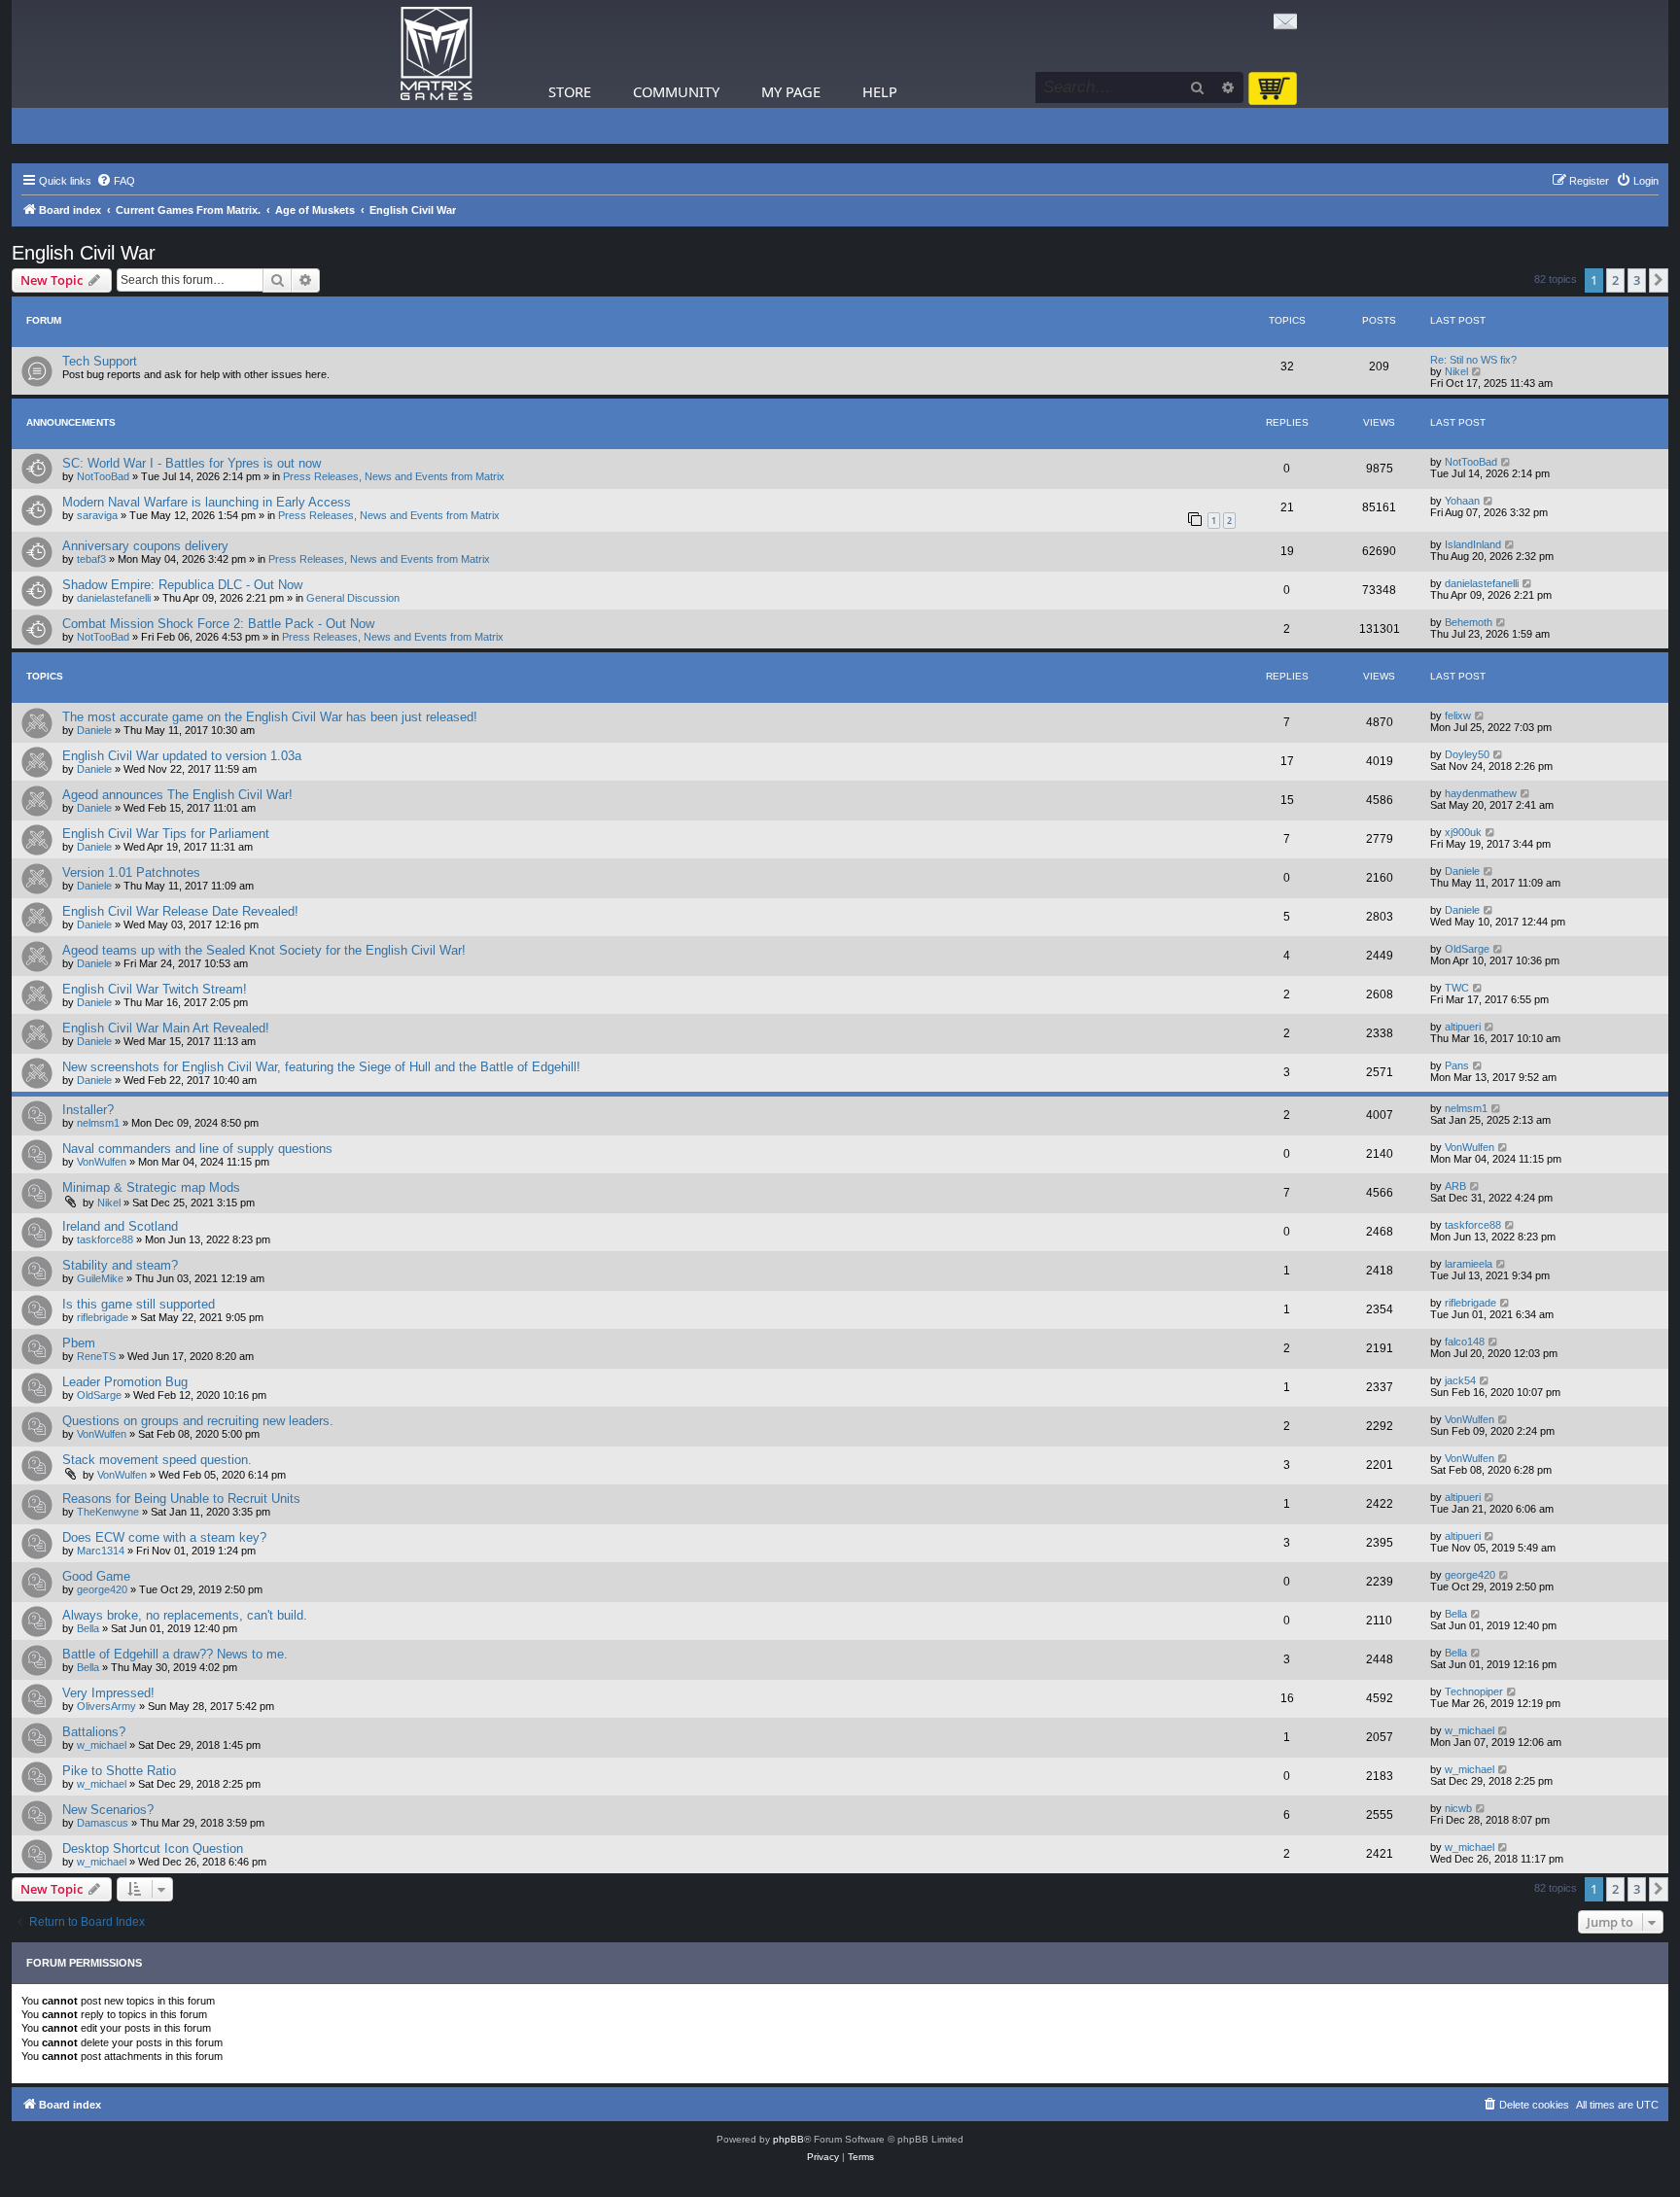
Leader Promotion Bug (125, 1382)
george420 (102, 1589)
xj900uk (1463, 832)
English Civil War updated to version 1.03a (182, 756)
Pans (1457, 1065)
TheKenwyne (108, 1512)
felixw (1458, 715)
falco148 (1465, 1342)
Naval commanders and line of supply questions (197, 1149)
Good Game (96, 1576)
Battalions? (94, 1732)
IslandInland (1473, 544)
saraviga (97, 515)
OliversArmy (106, 1706)
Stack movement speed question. (157, 1460)
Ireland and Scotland (120, 1226)
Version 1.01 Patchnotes (131, 872)
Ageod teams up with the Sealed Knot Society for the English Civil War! (264, 950)
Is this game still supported (139, 1304)
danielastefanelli (114, 598)
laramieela (1469, 1264)
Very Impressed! (108, 1693)
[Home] (437, 54)
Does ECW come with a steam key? (164, 1537)
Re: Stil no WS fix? (1473, 360)
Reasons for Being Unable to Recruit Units (181, 1499)
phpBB (788, 2139)
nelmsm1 (98, 1123)
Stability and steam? (120, 1265)
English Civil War (84, 253)
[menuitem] (116, 181)
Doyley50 (1467, 754)
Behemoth (1469, 622)
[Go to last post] (1506, 462)
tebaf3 (91, 559)
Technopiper (1474, 1691)
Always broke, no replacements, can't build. (185, 1615)
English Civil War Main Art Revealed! (166, 1028)
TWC (1457, 988)
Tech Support (100, 361)
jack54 (1460, 1380)
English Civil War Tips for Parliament (166, 834)
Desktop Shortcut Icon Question (153, 1848)
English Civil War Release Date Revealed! (180, 911)
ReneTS (96, 1356)
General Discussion (353, 598)
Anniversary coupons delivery (145, 546)
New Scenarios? (108, 1810)
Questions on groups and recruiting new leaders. (198, 1421)
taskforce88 (105, 1239)
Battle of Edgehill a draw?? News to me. (175, 1654)
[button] (1659, 280)
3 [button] (1637, 280)
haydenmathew (1481, 793)
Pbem (79, 1343)
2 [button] (1615, 280)
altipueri (1463, 1027)
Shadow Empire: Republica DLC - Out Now (182, 585)
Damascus (103, 1823)
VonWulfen (102, 1162)
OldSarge (1467, 949)
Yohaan (1462, 501)
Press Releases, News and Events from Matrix (394, 476)
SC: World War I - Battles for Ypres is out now (192, 463)
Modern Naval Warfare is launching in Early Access (207, 502)
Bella (88, 1628)
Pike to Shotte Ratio (119, 1771)
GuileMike (100, 1278)
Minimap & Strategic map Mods (151, 1187)
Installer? (88, 1110)
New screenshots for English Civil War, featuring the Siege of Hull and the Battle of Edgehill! (321, 1067)
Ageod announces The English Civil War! (177, 795)
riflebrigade (103, 1317)
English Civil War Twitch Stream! (155, 989)
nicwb (1458, 1808)
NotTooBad (103, 476)
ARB (1455, 1186)
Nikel (1456, 371)
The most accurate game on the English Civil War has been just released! (270, 717)
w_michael (102, 1745)
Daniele (94, 730)
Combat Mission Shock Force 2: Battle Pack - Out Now (218, 624)
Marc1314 (101, 1551)
